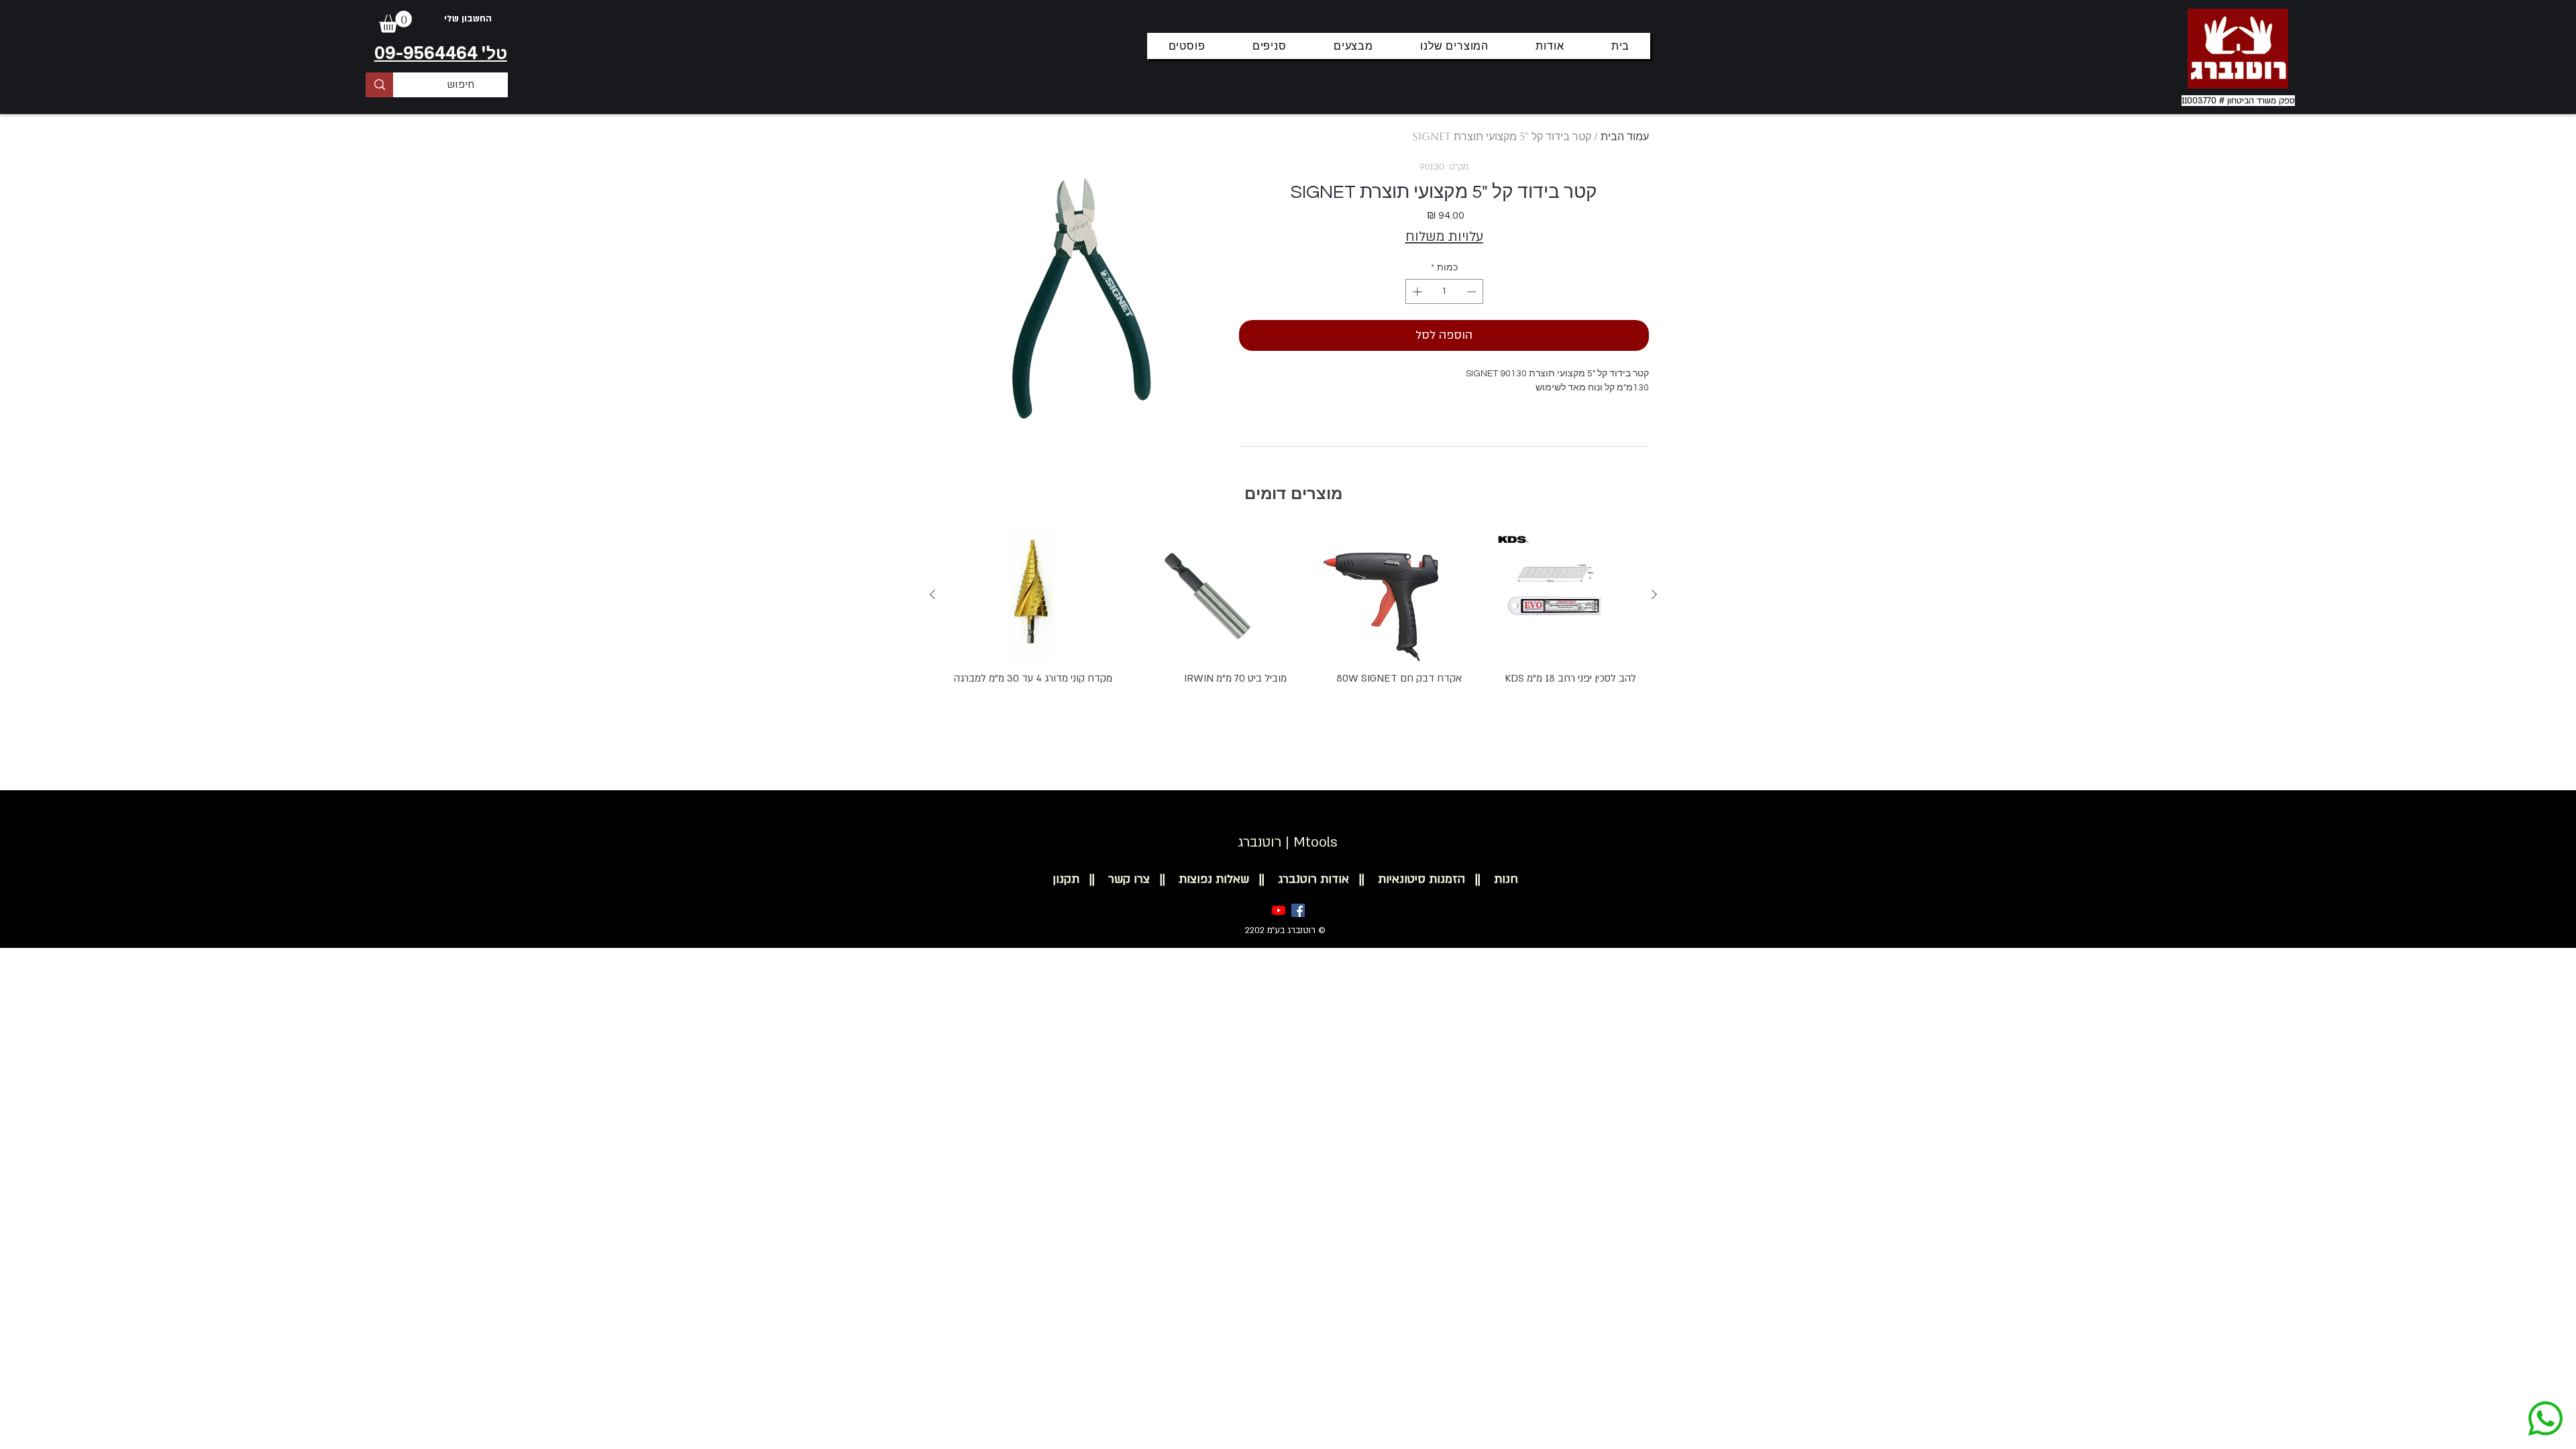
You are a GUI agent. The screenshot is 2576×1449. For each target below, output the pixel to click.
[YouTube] (1279, 910)
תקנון (1066, 879)
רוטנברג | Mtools (1288, 842)
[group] (1293, 633)
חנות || (1492, 879)
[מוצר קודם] (1654, 594)
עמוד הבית (1625, 137)
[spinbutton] (1444, 291)
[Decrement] (1473, 291)
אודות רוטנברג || (1299, 879)
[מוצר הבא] (932, 594)
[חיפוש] (379, 85)
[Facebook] (1298, 910)
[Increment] (1416, 291)
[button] (395, 22)
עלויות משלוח (1444, 236)
